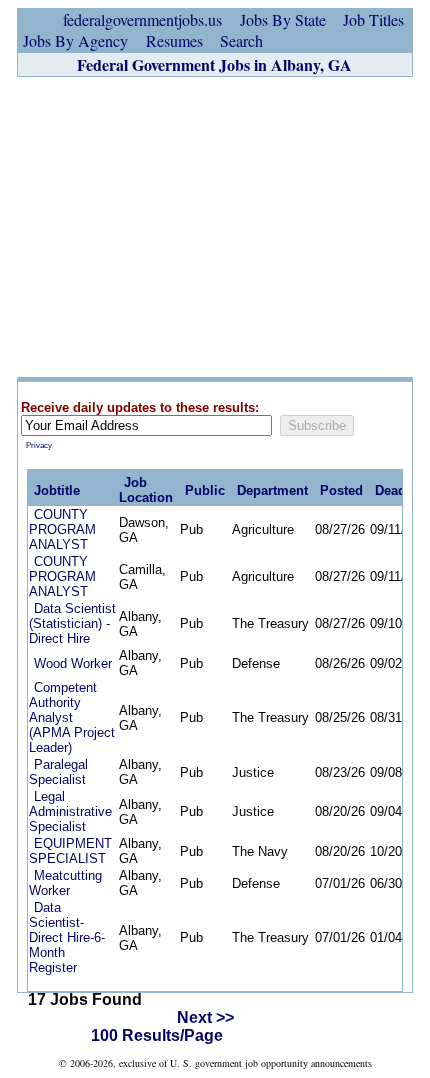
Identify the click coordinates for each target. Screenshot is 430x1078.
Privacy (39, 445)
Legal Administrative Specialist (70, 811)
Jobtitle (57, 490)
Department (272, 490)
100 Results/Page (157, 1035)
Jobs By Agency (75, 40)
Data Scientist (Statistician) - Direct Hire (72, 623)
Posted (341, 490)
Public (205, 490)
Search (241, 40)
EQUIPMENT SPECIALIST (70, 851)
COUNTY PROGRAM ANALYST (62, 529)
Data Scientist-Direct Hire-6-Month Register (67, 937)
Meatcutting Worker (65, 883)
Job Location (146, 490)
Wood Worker (73, 663)
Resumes (174, 40)
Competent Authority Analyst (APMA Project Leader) (72, 717)
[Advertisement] (215, 227)
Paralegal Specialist (58, 772)
